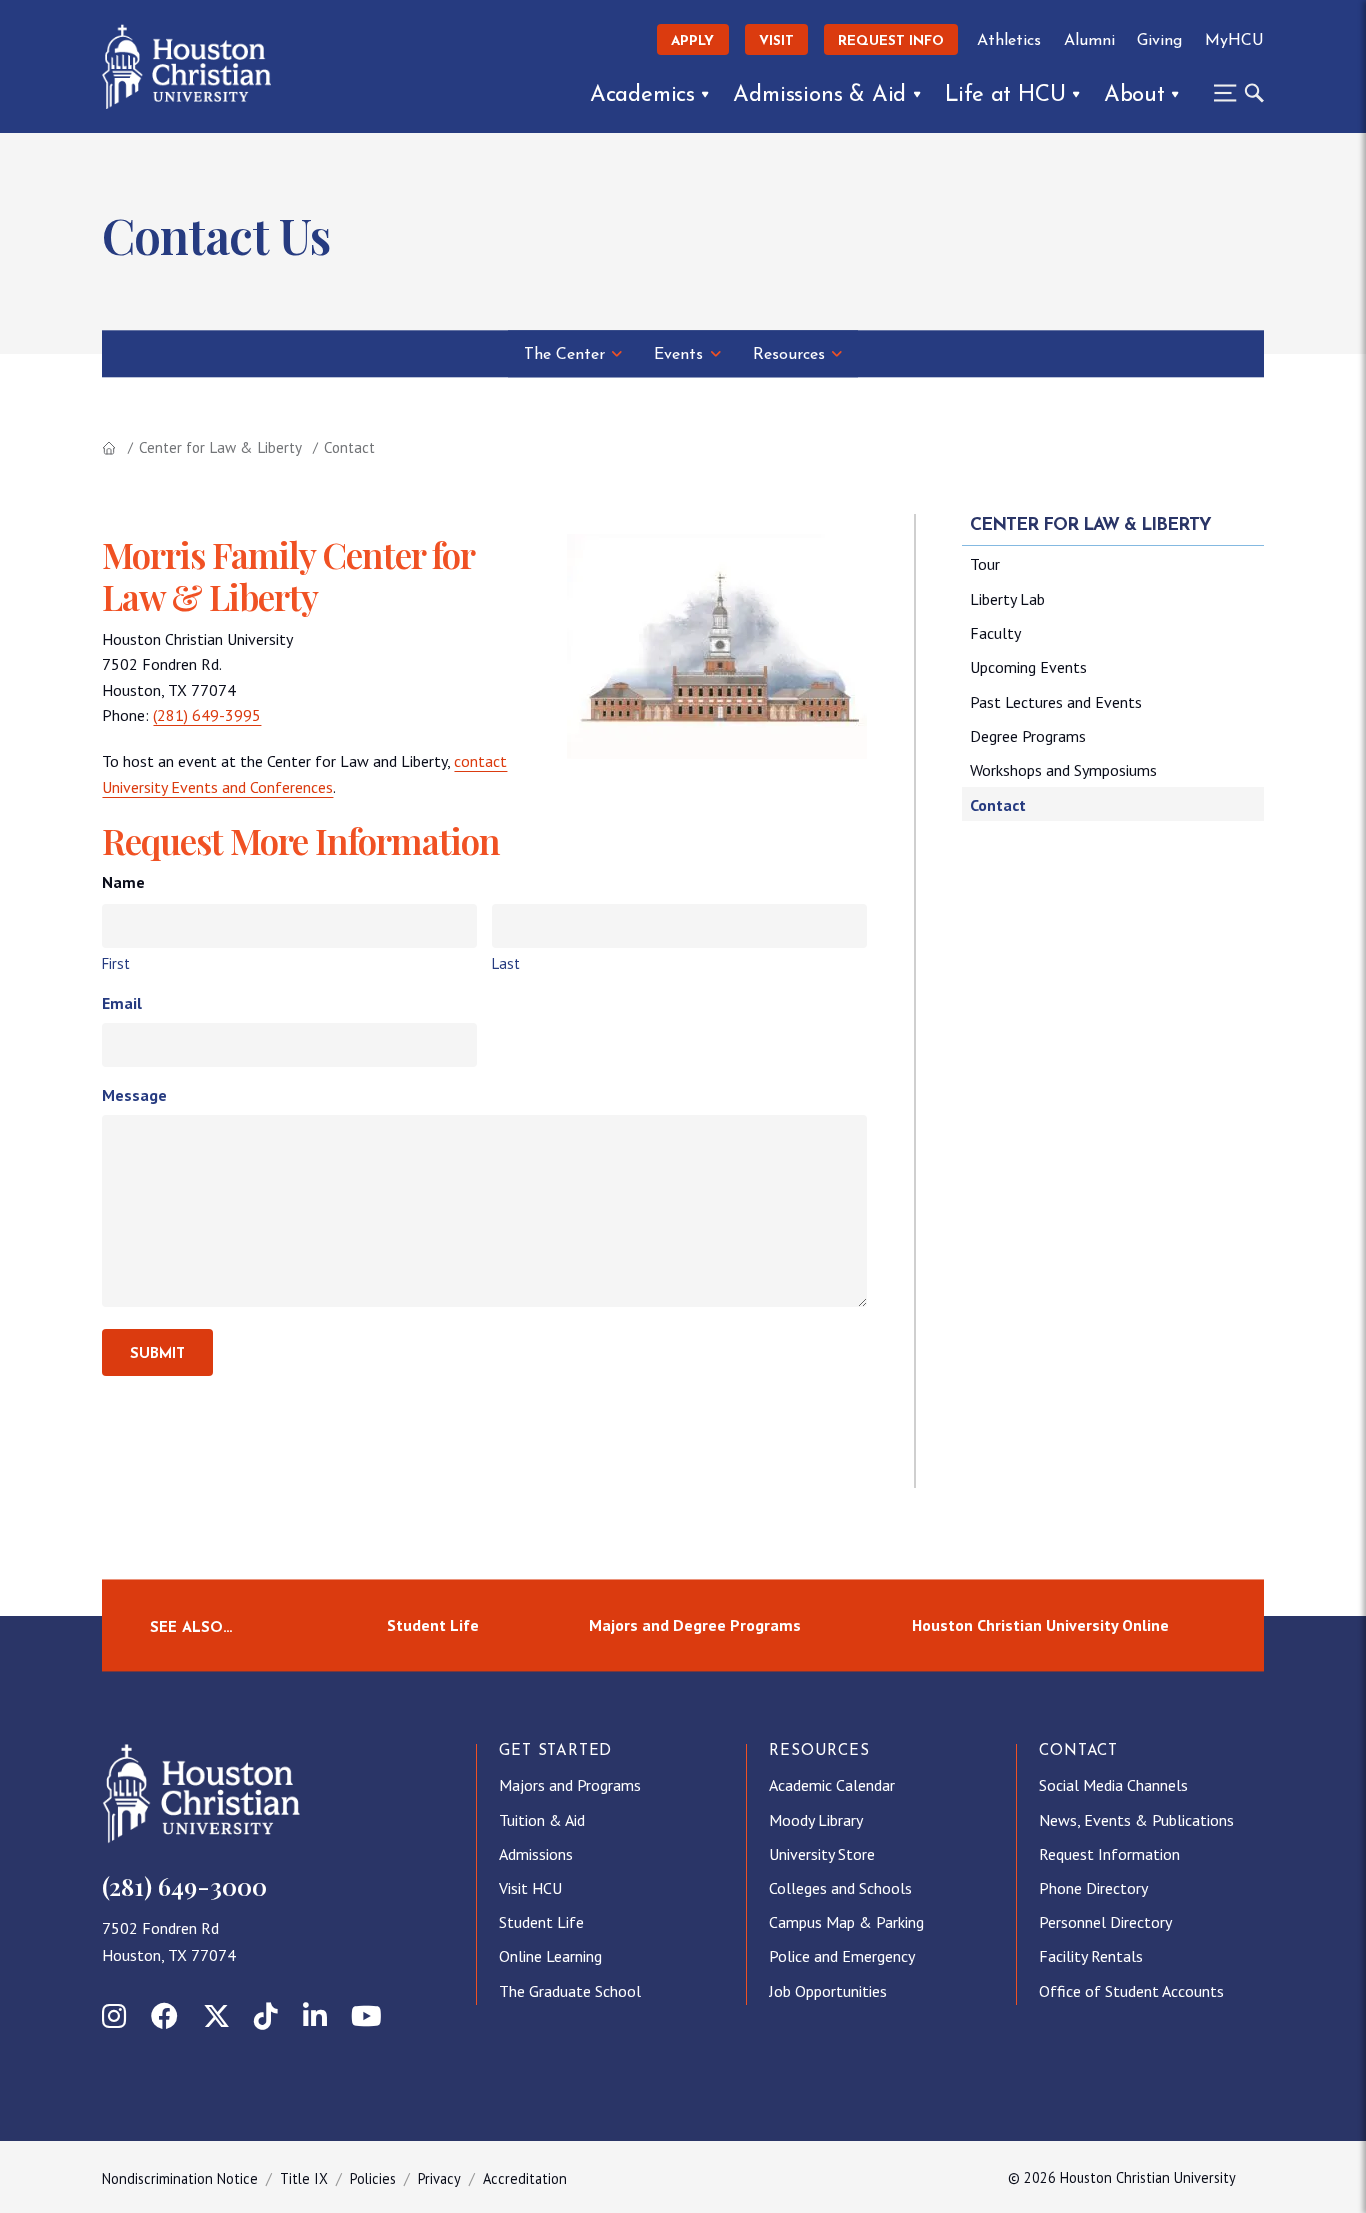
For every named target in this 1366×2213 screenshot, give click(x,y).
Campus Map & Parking (846, 1922)
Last (506, 963)
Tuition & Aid (542, 1820)
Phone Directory (1093, 1888)
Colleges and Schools (840, 1888)
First (116, 963)
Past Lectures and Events (1056, 702)
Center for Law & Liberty (220, 447)
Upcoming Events (1028, 667)
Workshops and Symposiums (1063, 770)
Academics (642, 95)
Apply (692, 41)
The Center (564, 355)
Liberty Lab (1007, 599)
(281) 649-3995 (207, 715)
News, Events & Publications (1136, 1820)
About (1134, 95)
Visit (776, 41)
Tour (985, 564)
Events (678, 355)
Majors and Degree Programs (695, 1625)
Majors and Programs (570, 1785)
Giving (1159, 41)
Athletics (1009, 41)
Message (134, 1095)
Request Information (1109, 1854)
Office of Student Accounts (1131, 1991)
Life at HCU (1005, 95)
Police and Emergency (842, 1956)
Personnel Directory (1105, 1922)
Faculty (995, 633)
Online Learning (550, 1956)
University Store (822, 1854)
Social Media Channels (1113, 1785)
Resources (789, 355)
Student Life (433, 1625)
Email (122, 1003)
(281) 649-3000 (184, 1886)
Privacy (439, 2178)
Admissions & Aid (819, 95)
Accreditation (525, 2178)
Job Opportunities (828, 1991)
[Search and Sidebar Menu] (1233, 93)
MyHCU (1234, 41)
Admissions (536, 1854)
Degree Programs (1028, 736)
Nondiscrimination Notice (180, 2178)
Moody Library (816, 1820)
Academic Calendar (832, 1785)
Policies (373, 2178)
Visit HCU (530, 1888)
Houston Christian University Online (1040, 1625)
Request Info (891, 41)
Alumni (1089, 41)
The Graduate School (570, 1991)
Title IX (304, 2178)
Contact (998, 805)
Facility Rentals (1091, 1956)
